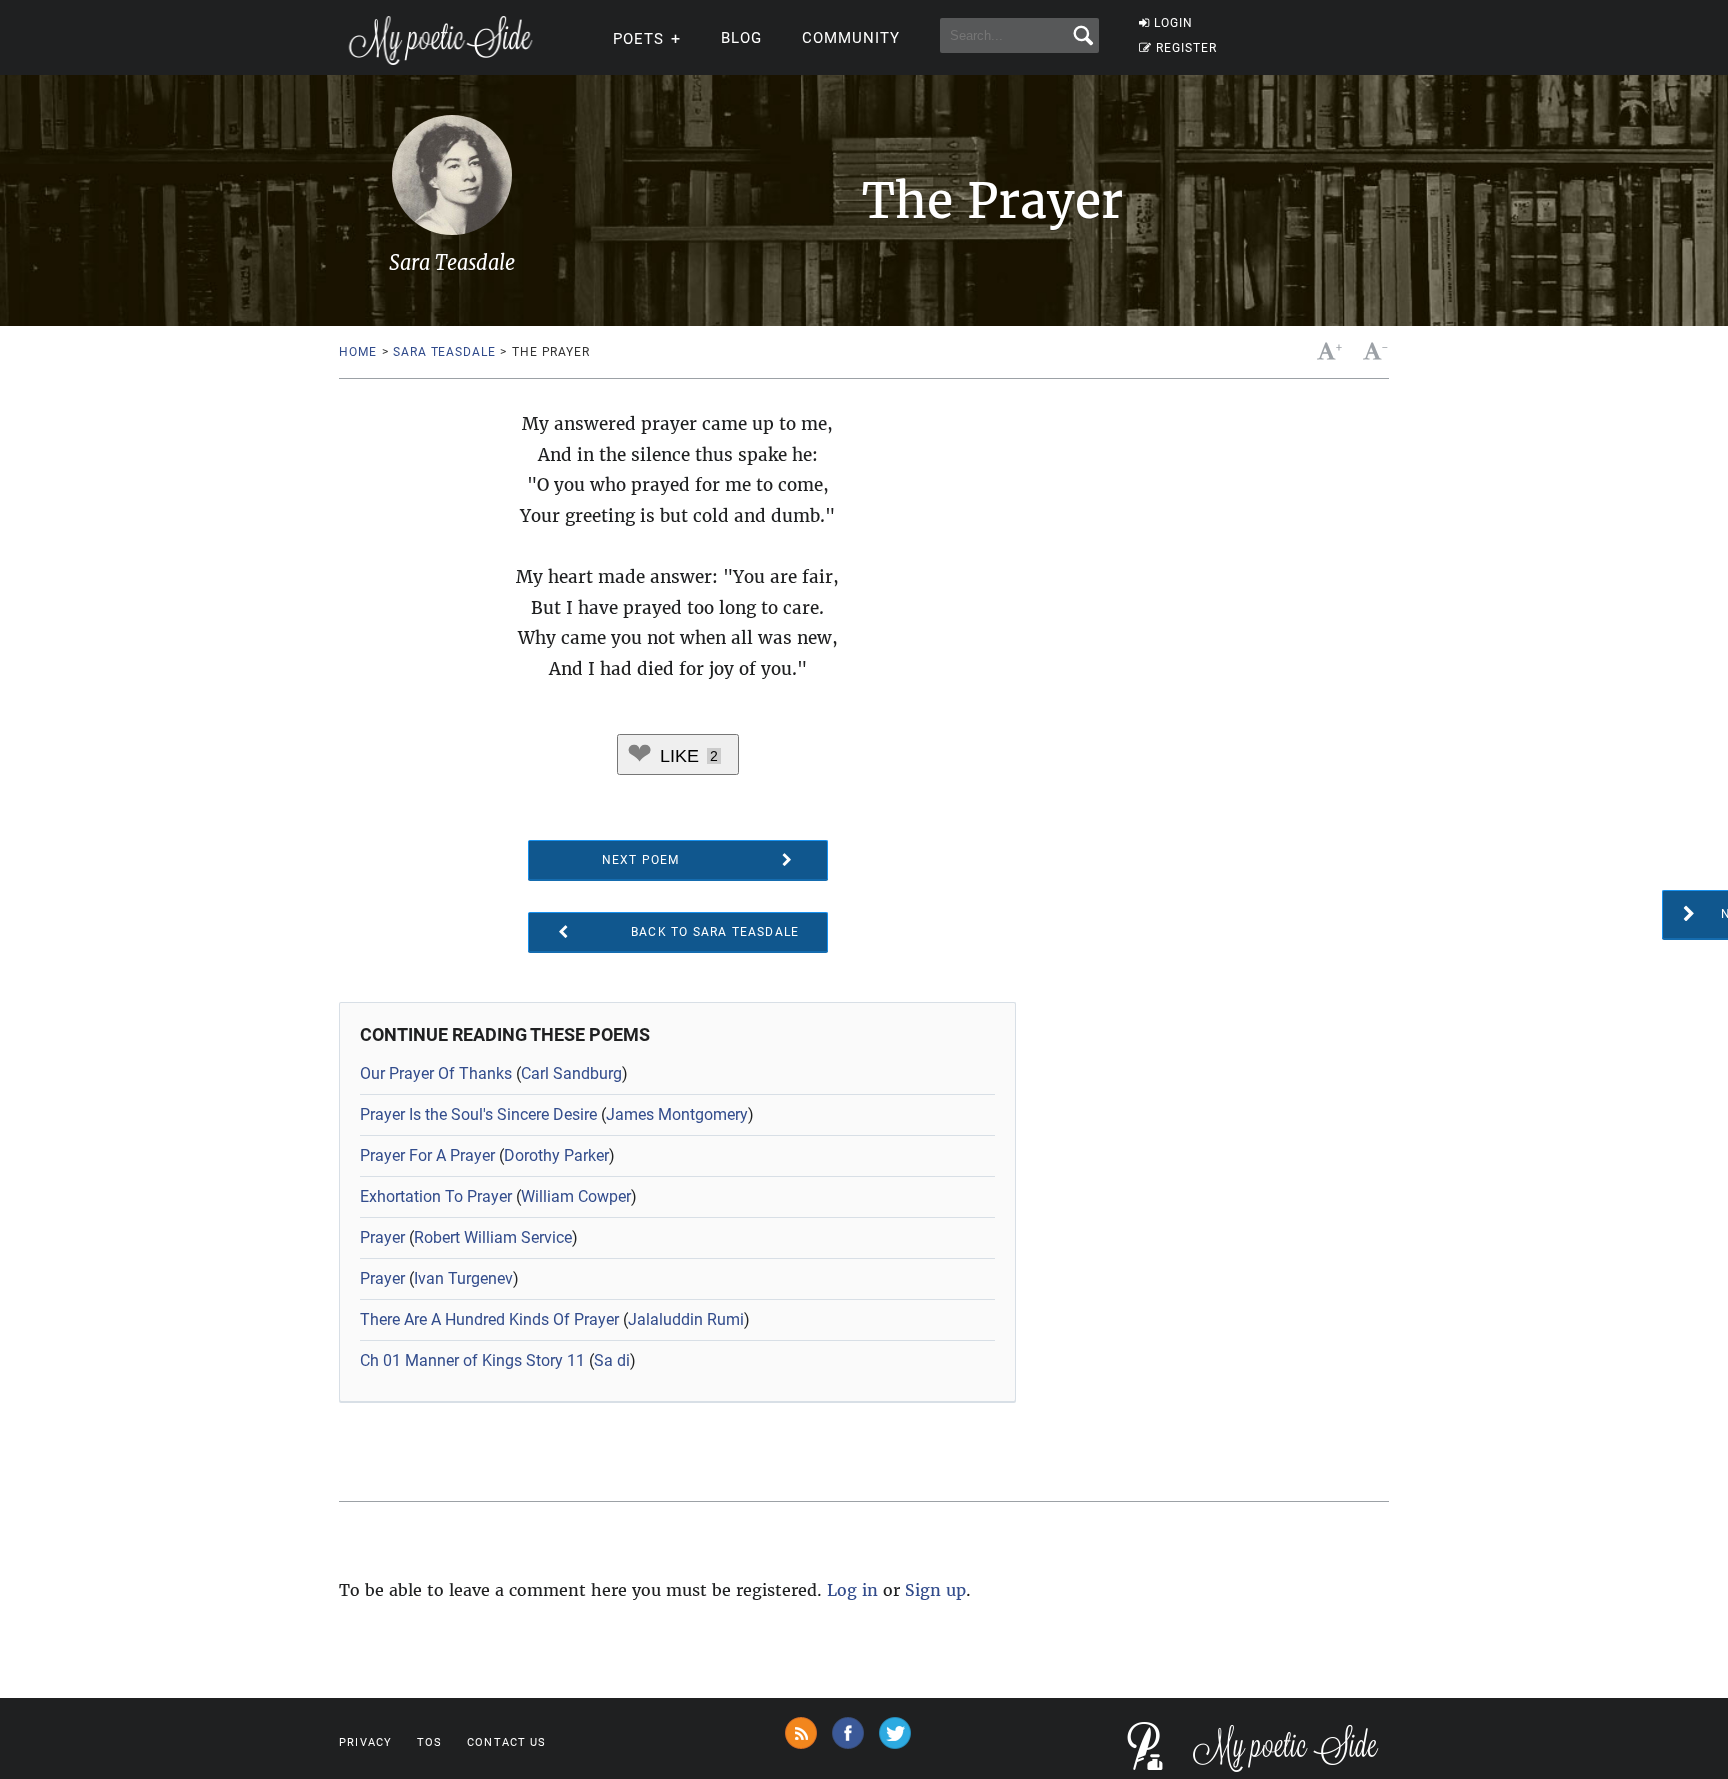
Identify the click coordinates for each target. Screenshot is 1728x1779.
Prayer (382, 1237)
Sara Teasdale (444, 352)
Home (357, 352)
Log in (852, 1590)
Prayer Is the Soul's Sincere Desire (478, 1114)
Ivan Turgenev (463, 1278)
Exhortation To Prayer (436, 1196)
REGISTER (1186, 48)
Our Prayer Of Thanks (436, 1073)
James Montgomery (677, 1114)
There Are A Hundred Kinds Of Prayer (489, 1319)
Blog (741, 38)
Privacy (365, 1742)
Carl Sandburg (571, 1073)
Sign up (935, 1590)
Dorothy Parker (556, 1155)
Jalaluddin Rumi (686, 1319)
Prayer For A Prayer (427, 1155)
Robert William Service (493, 1237)
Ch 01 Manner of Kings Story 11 (472, 1360)
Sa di (612, 1360)
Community (851, 38)
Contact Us (506, 1742)
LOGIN (1173, 23)
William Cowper (576, 1196)
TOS (429, 1742)
